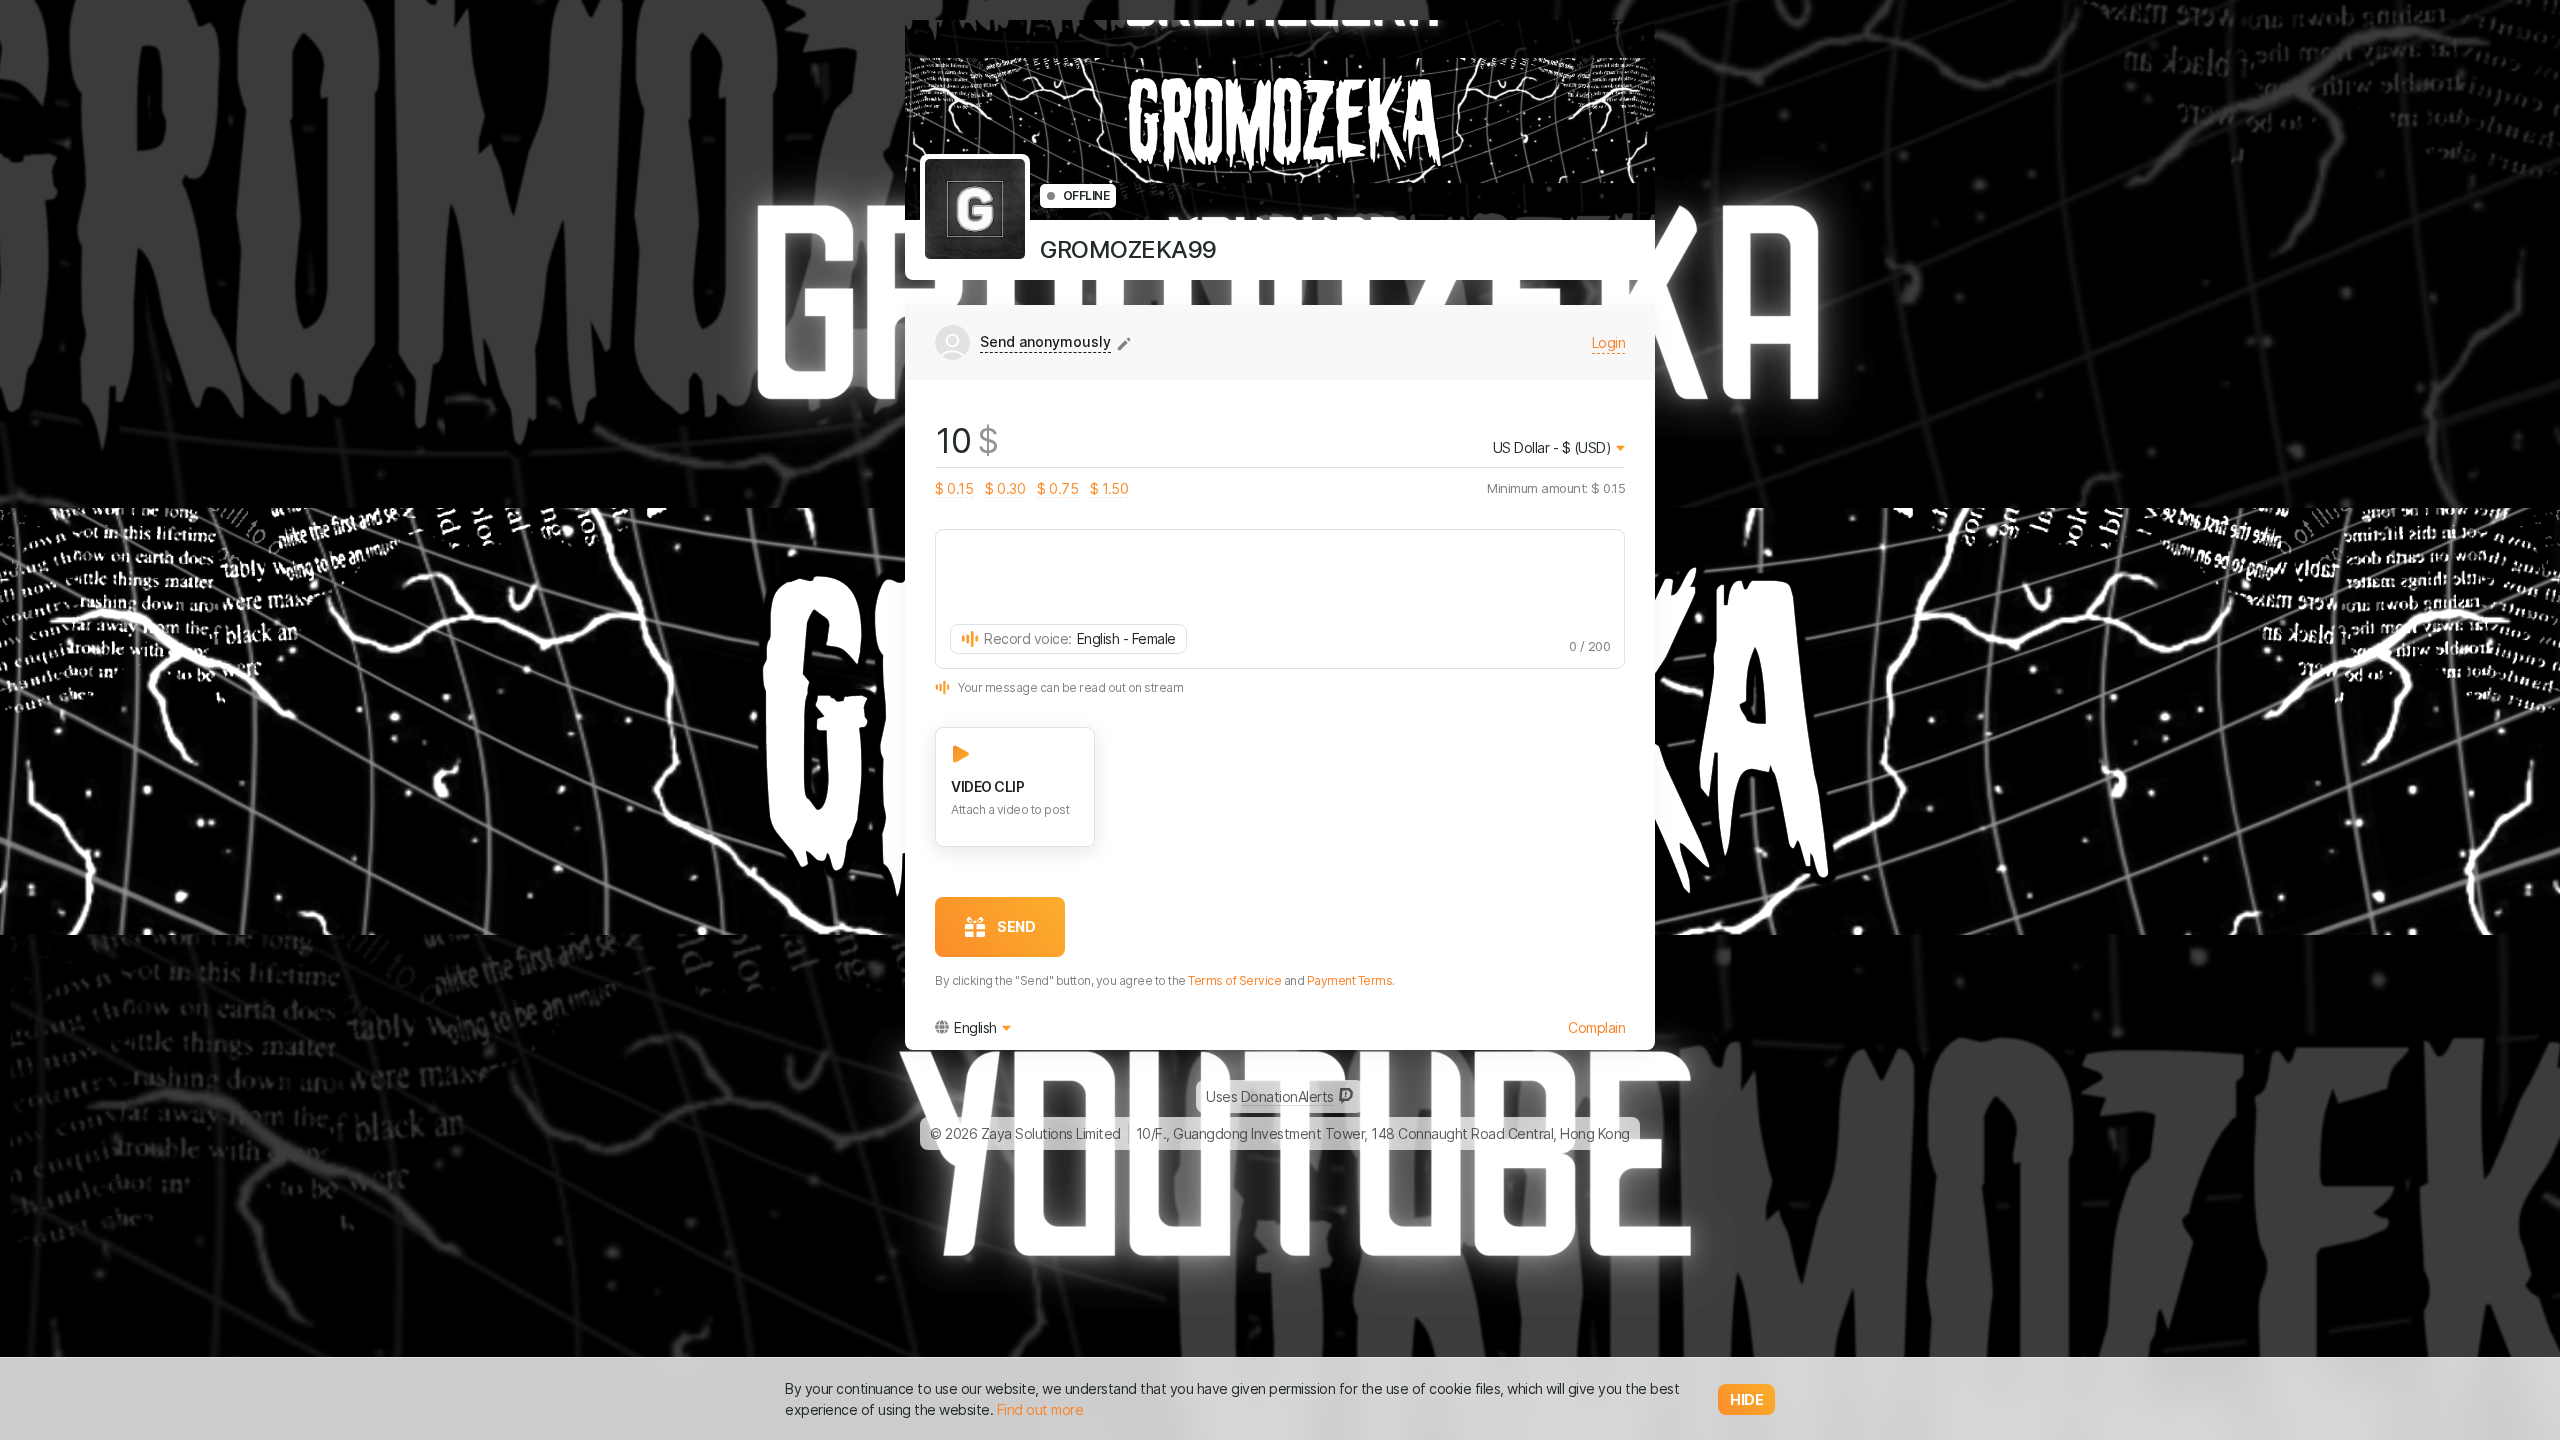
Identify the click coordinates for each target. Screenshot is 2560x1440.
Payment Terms (1350, 980)
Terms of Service (1234, 980)
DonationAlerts (1287, 1096)
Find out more (1040, 1409)
